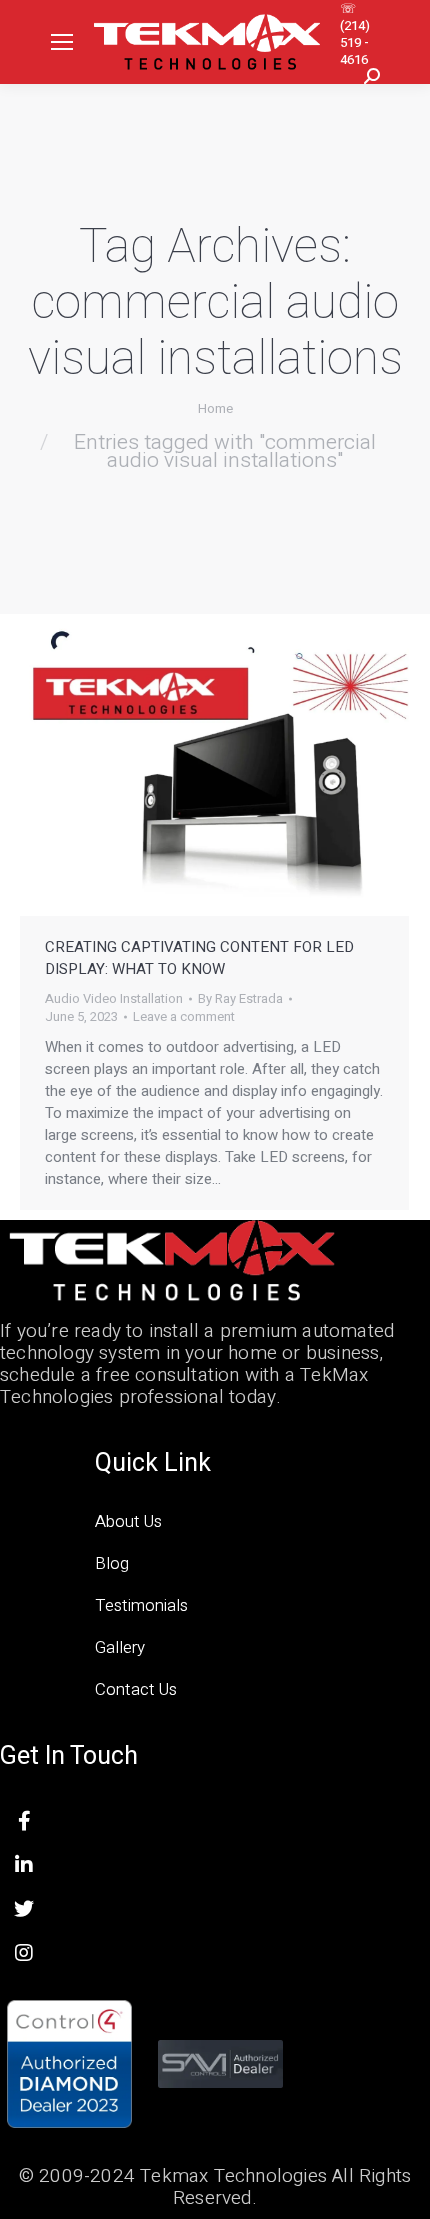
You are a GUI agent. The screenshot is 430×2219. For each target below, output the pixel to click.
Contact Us (136, 1689)
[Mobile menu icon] (62, 42)
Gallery (120, 1647)
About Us (128, 1521)
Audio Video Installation (114, 998)
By (240, 999)
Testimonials (141, 1605)
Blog (112, 1563)
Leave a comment (184, 1017)
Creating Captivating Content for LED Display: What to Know (199, 958)
